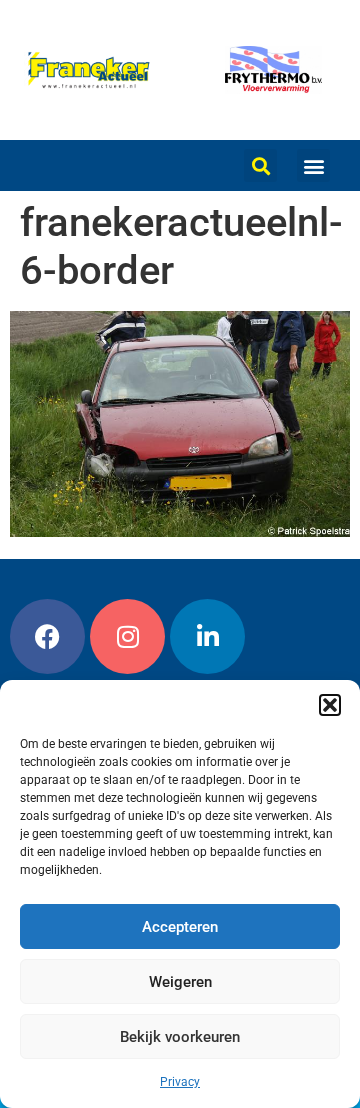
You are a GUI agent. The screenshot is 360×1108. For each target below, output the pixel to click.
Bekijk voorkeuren (180, 1037)
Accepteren (180, 927)
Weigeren (180, 982)
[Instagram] (127, 636)
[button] (330, 705)
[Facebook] (47, 636)
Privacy (180, 1082)
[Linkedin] (207, 636)
